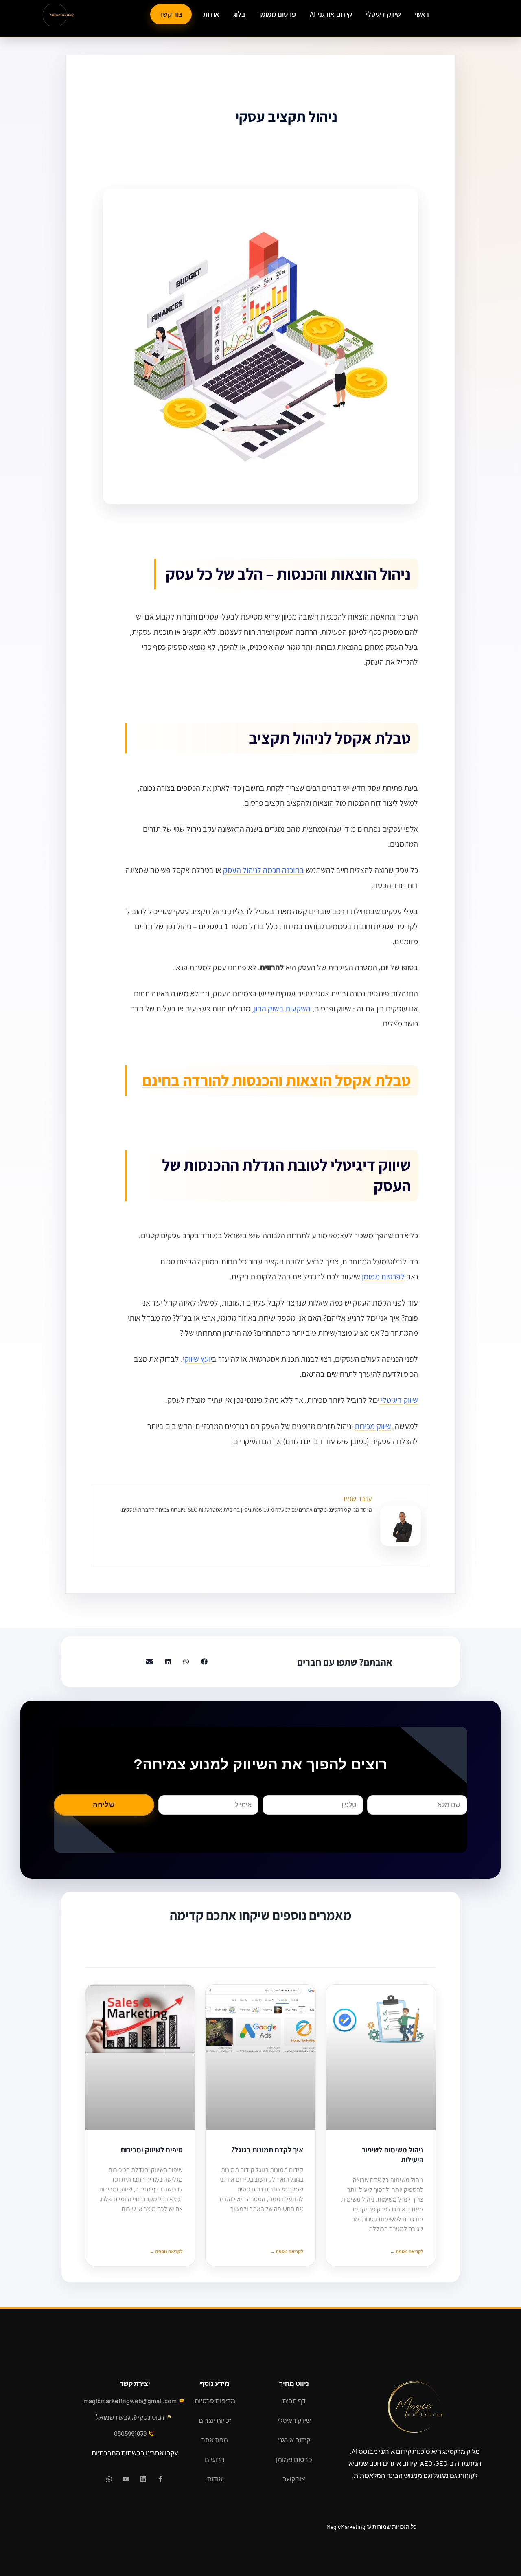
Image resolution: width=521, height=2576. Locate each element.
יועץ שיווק (198, 1359)
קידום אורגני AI (331, 14)
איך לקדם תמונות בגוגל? (267, 2150)
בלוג (239, 14)
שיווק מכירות (373, 1426)
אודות (211, 14)
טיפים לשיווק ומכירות (152, 2150)
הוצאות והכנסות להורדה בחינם (239, 1080)
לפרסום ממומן (383, 1277)
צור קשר (171, 14)
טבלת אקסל (373, 1080)
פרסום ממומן (278, 14)
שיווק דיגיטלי (383, 14)
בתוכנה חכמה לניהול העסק (264, 870)
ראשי (422, 14)
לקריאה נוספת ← (407, 2251)
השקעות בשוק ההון (282, 1009)
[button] (204, 1662)
